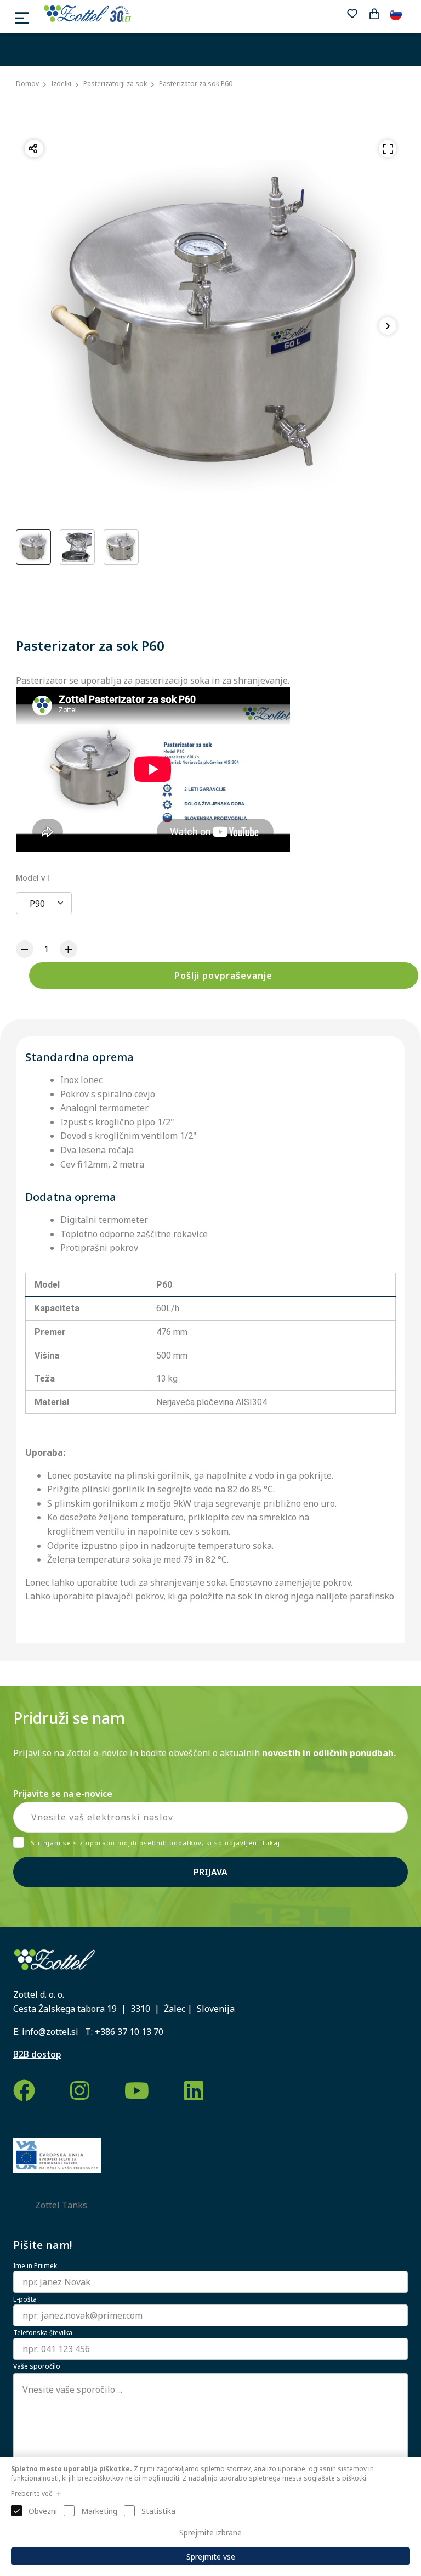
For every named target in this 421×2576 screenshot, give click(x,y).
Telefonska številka (43, 2333)
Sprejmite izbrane (210, 2532)
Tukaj (271, 1843)
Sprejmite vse (211, 2557)
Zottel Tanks (61, 2205)
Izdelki (61, 84)
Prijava (210, 1872)
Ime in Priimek (35, 2266)
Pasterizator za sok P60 (196, 84)
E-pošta (25, 2299)
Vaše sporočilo (37, 2366)
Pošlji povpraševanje (223, 976)
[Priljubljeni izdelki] (352, 14)
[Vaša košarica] (374, 14)
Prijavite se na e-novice (63, 1794)
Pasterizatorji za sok (115, 84)
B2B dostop (37, 2054)
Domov (27, 84)
